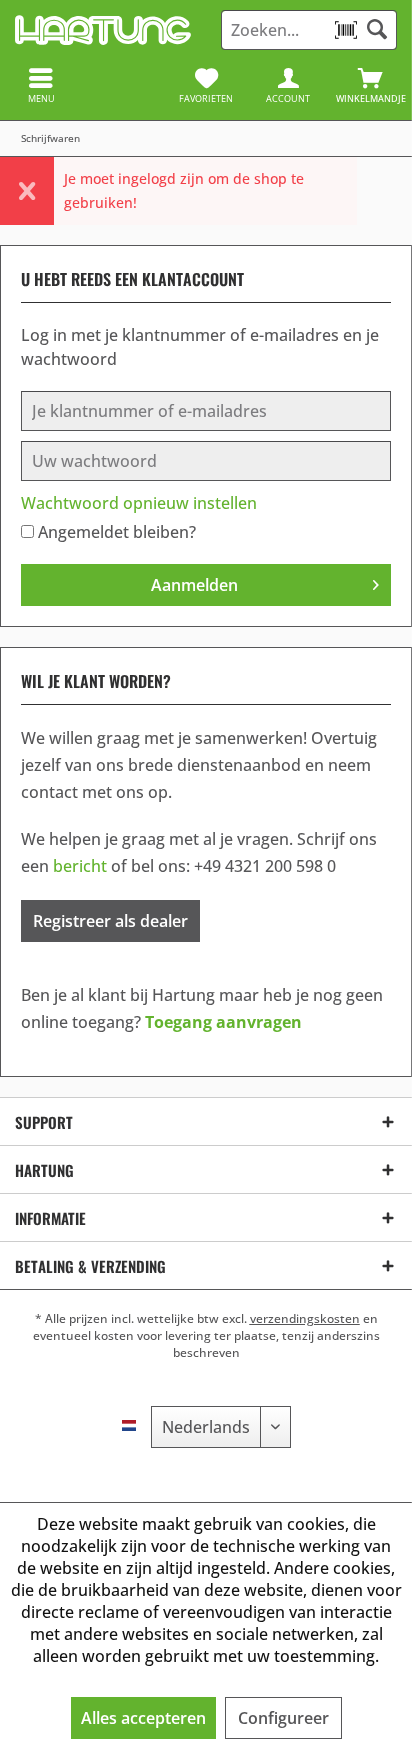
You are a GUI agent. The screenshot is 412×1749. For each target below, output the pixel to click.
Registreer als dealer (110, 921)
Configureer (283, 1718)
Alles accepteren (143, 1718)
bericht (80, 866)
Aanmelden (194, 585)
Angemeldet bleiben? (117, 532)
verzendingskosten (305, 1318)
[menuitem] (371, 85)
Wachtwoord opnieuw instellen (139, 503)
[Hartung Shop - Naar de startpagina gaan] (103, 30)
